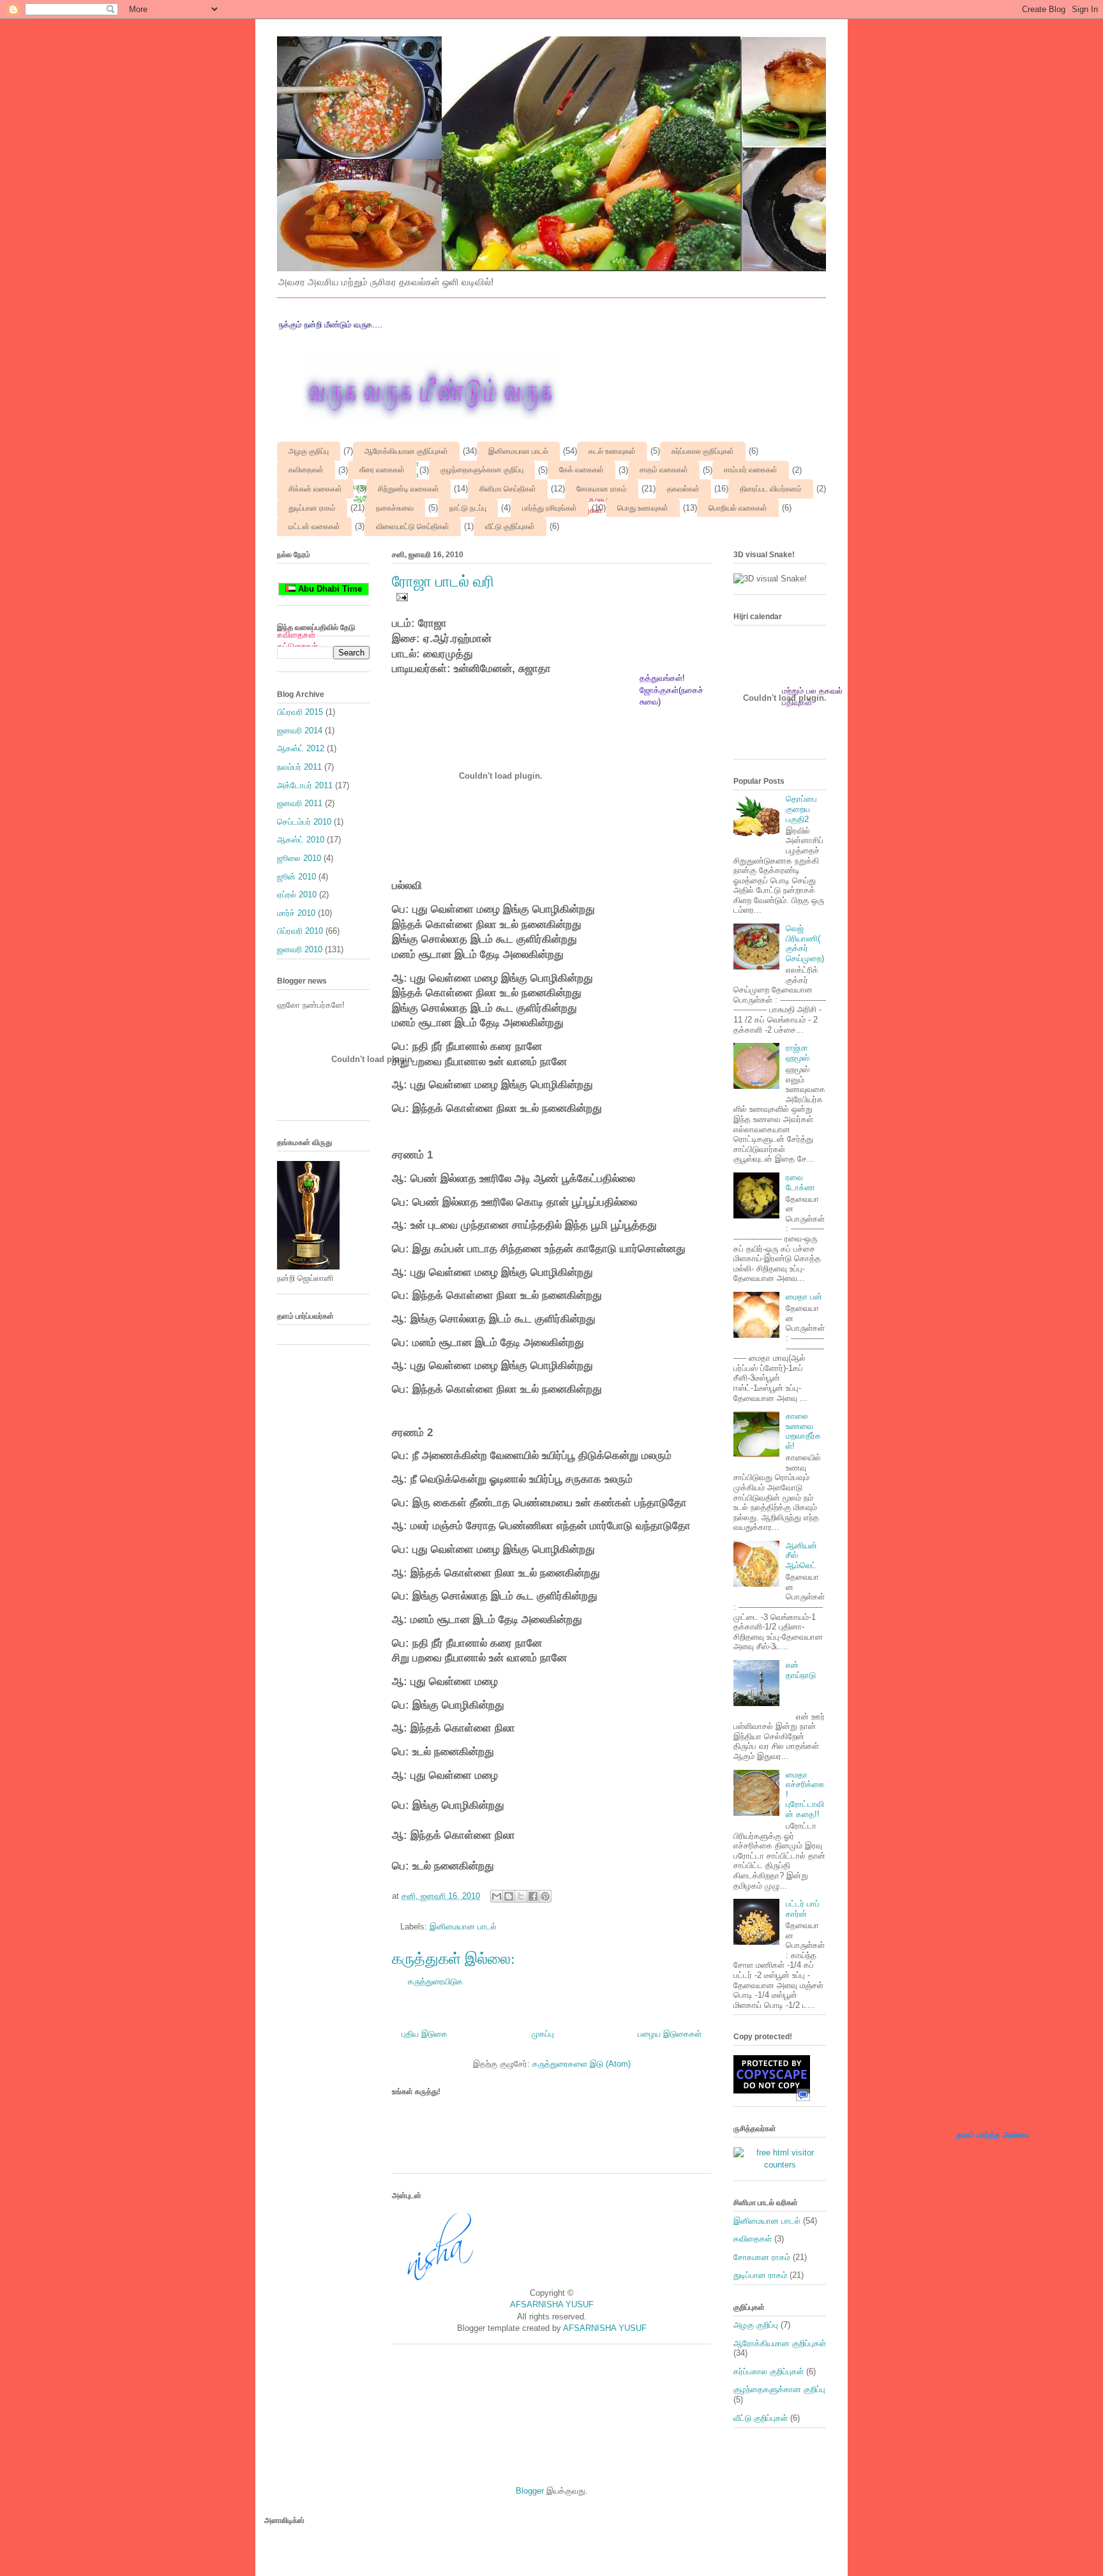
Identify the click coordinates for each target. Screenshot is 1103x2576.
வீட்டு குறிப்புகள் (510, 527)
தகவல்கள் (683, 489)
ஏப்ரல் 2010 (297, 895)
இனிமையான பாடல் (518, 451)
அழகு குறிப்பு (309, 451)
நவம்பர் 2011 (299, 767)
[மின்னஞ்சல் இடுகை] (400, 596)
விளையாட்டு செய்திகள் (413, 527)
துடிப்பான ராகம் (312, 508)
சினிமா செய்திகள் (508, 489)
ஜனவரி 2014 (300, 730)
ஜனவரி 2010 (300, 949)
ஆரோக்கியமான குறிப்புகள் (406, 451)
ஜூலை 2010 (299, 858)
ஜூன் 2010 (296, 877)
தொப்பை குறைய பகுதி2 (801, 809)
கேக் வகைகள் (582, 470)
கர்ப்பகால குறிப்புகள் (703, 451)
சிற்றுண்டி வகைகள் (409, 489)
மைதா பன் (804, 1297)
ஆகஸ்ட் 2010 (301, 840)
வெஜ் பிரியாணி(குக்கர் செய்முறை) (805, 943)
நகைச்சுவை (395, 508)
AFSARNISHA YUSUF (552, 2304)
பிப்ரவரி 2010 (300, 931)
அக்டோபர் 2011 (305, 785)
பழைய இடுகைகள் (670, 2034)
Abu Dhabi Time (329, 589)
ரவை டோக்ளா (800, 1182)
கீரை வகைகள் (382, 470)
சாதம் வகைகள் (664, 470)
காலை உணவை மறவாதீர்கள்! (803, 1431)
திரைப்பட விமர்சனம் (771, 489)
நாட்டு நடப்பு (468, 508)
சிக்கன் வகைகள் (315, 489)
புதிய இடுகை (424, 2034)
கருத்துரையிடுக (435, 1981)
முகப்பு (543, 2034)
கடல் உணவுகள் (612, 451)
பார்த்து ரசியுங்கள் (550, 508)
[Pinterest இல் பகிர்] (545, 1896)
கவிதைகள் (306, 470)
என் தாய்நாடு (801, 1670)
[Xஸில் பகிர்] (521, 1896)
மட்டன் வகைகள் (314, 527)
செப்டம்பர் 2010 (304, 822)
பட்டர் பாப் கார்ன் (803, 1909)
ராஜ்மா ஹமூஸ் (798, 1053)
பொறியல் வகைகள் (738, 508)
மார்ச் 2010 (296, 913)
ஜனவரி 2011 (300, 803)
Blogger (530, 2491)
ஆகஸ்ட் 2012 (301, 748)
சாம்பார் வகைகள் (751, 470)
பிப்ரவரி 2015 (300, 712)
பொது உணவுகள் (643, 508)
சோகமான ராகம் (602, 489)
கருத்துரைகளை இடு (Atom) (582, 2064)
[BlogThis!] (509, 1896)
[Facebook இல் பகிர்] (533, 1896)
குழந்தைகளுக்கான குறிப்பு (482, 470)
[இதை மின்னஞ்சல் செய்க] (497, 1896)
